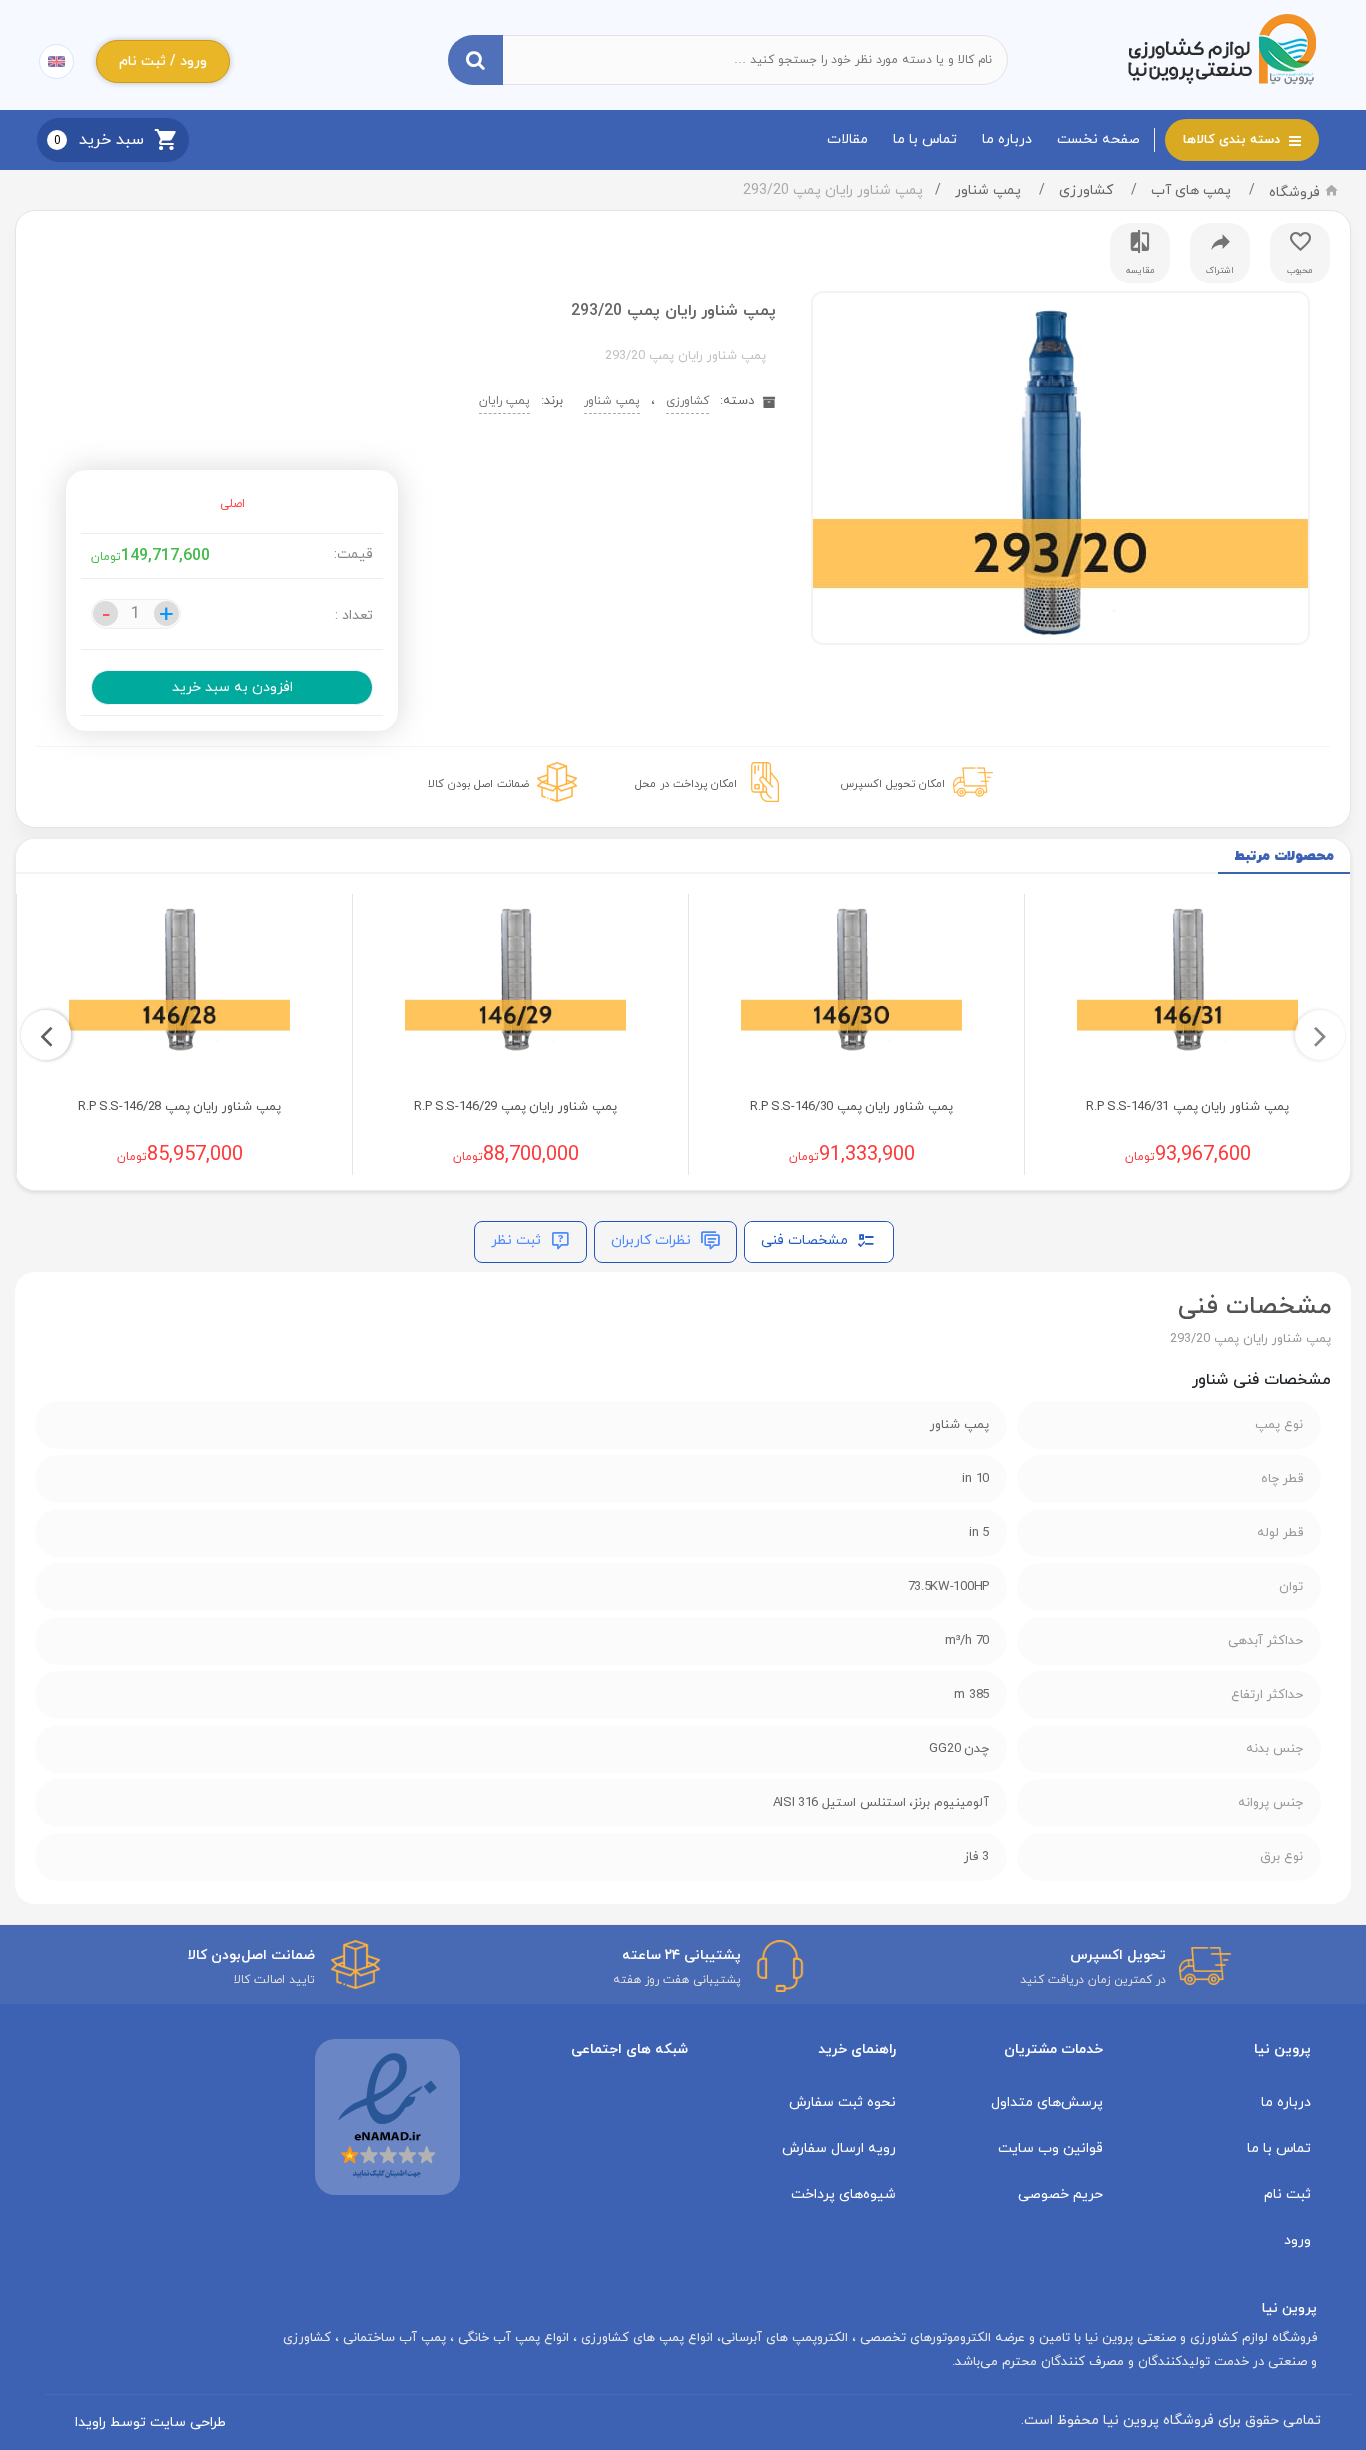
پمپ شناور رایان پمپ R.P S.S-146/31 (1187, 1107)
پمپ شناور (988, 190)
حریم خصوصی (1060, 2194)
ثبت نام (1287, 2194)
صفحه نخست (1098, 139)
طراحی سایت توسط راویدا (150, 2422)
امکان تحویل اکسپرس (892, 784)
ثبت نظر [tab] (518, 1240)
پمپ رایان (504, 401)
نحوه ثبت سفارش (842, 2102)
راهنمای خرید (857, 2049)
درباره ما (1007, 139)
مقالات (847, 139)
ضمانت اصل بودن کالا (478, 784)
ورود (1297, 2240)
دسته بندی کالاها (1233, 140)
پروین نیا (1282, 2049)
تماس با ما (925, 139)
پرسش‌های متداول (1047, 2102)
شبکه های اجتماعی (629, 2049)
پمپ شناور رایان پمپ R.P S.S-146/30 (851, 1107)
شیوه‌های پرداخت (843, 2194)
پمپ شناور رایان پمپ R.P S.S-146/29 (515, 1107)
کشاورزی (1086, 190)
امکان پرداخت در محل (686, 784)
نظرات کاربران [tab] (653, 1240)
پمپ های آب (1191, 190)
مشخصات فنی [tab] (806, 1240)
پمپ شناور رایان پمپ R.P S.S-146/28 (179, 1107)
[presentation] (1320, 1035)
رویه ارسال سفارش (839, 2148)
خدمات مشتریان (1053, 2049)
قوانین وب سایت (1050, 2148)
